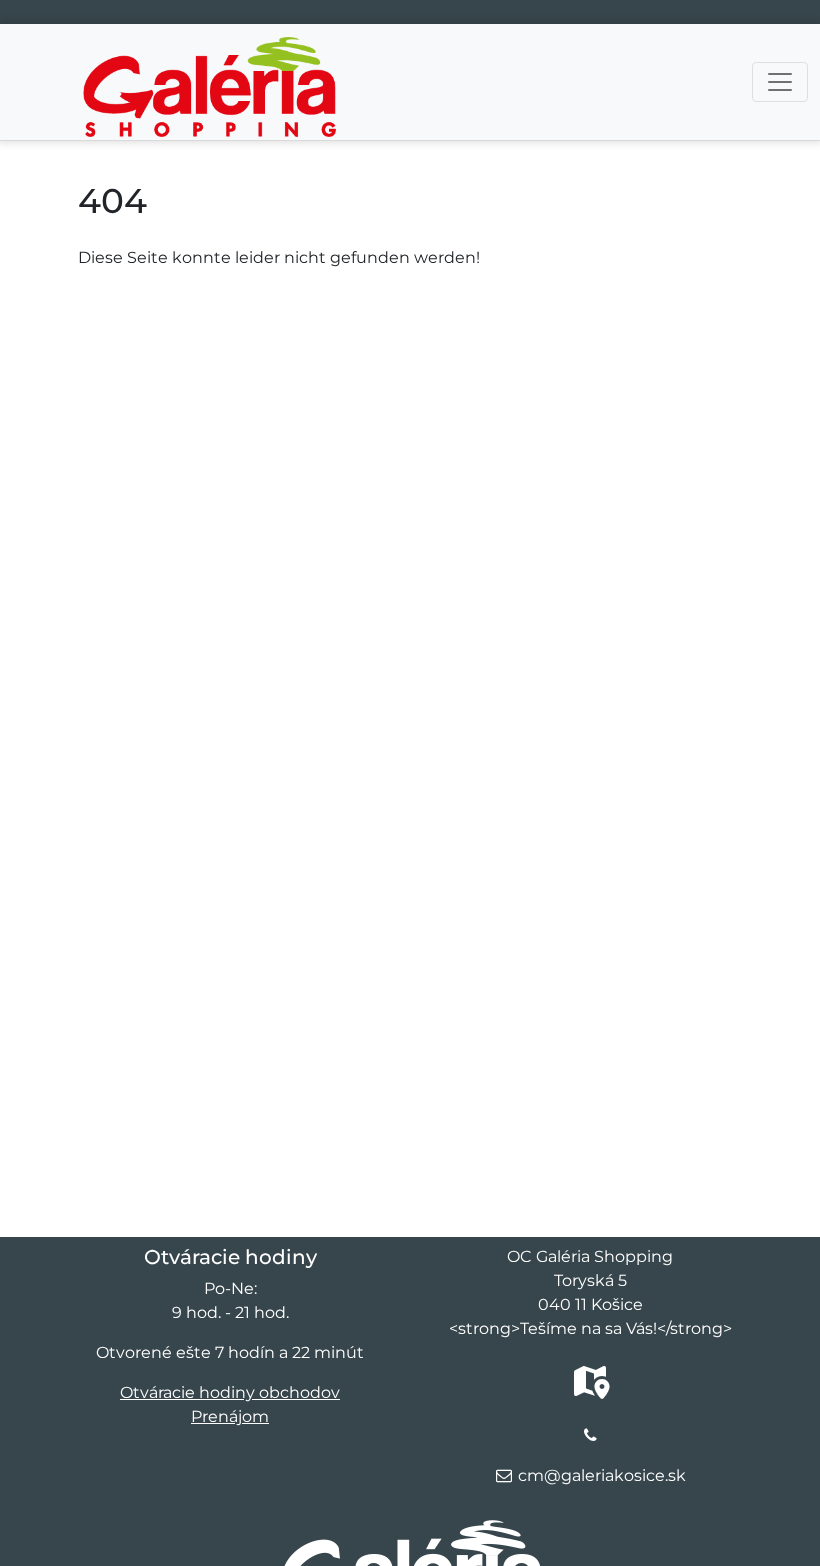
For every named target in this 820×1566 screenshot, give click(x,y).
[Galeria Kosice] (209, 52)
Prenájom (230, 1416)
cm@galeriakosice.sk (602, 1475)
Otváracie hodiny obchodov (230, 1392)
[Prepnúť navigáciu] (780, 82)
